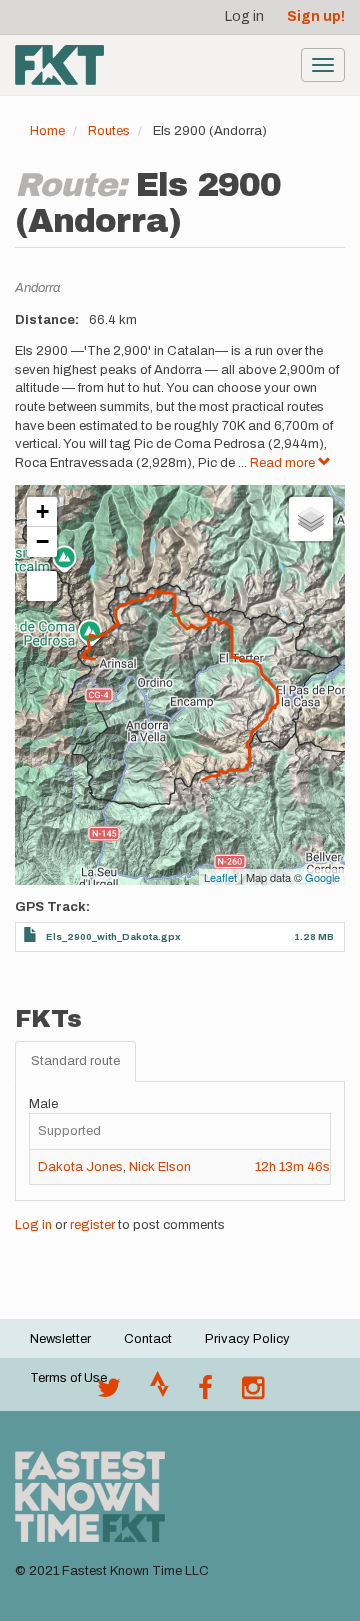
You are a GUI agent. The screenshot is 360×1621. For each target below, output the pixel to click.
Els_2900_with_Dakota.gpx (113, 936)
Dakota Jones (80, 1167)
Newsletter (60, 1339)
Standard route (75, 1061)
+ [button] (42, 511)
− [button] (42, 541)
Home (47, 131)
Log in (244, 16)
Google (322, 877)
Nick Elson (160, 1167)
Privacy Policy (247, 1339)
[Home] (59, 65)
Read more (284, 463)
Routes (109, 131)
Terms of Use (68, 1378)
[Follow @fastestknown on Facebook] (205, 1393)
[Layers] (311, 519)
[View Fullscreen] (42, 586)
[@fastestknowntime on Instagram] (253, 1393)
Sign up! (316, 16)
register (92, 1225)
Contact (148, 1339)
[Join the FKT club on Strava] (159, 1393)
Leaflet (220, 877)
